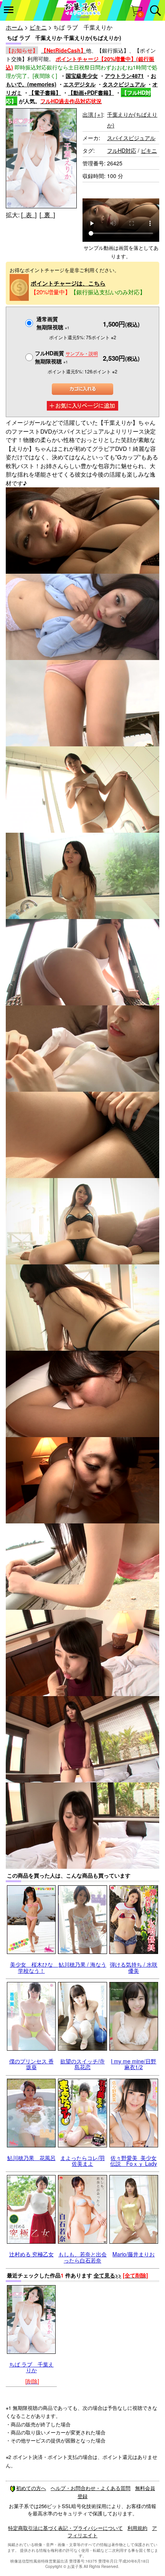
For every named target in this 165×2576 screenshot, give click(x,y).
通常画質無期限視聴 (53, 323)
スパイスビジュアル (131, 138)
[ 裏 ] (47, 215)
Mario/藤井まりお (134, 2254)
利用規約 (137, 2528)
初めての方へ (31, 2488)
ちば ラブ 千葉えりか (31, 2367)
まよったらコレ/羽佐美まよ (82, 2161)
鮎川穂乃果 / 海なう (82, 1964)
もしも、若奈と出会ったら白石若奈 (82, 2257)
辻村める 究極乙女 (31, 2254)
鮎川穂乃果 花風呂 (31, 2158)
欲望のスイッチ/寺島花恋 (82, 2064)
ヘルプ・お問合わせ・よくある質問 (91, 2488)
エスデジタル (79, 84)
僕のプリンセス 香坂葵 (31, 2064)
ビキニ (38, 27)
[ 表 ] (29, 215)
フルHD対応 (122, 150)
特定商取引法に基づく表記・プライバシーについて (65, 2528)
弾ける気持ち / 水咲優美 (134, 1967)
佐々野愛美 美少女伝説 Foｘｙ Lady (134, 2161)
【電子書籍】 (45, 92)
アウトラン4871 (124, 76)
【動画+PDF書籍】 (91, 92)
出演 (93, 114)
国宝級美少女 (82, 76)
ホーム (14, 27)
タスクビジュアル (124, 84)
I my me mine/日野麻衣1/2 (134, 2064)
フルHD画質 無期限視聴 (66, 357)
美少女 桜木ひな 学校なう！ (34, 1967)
